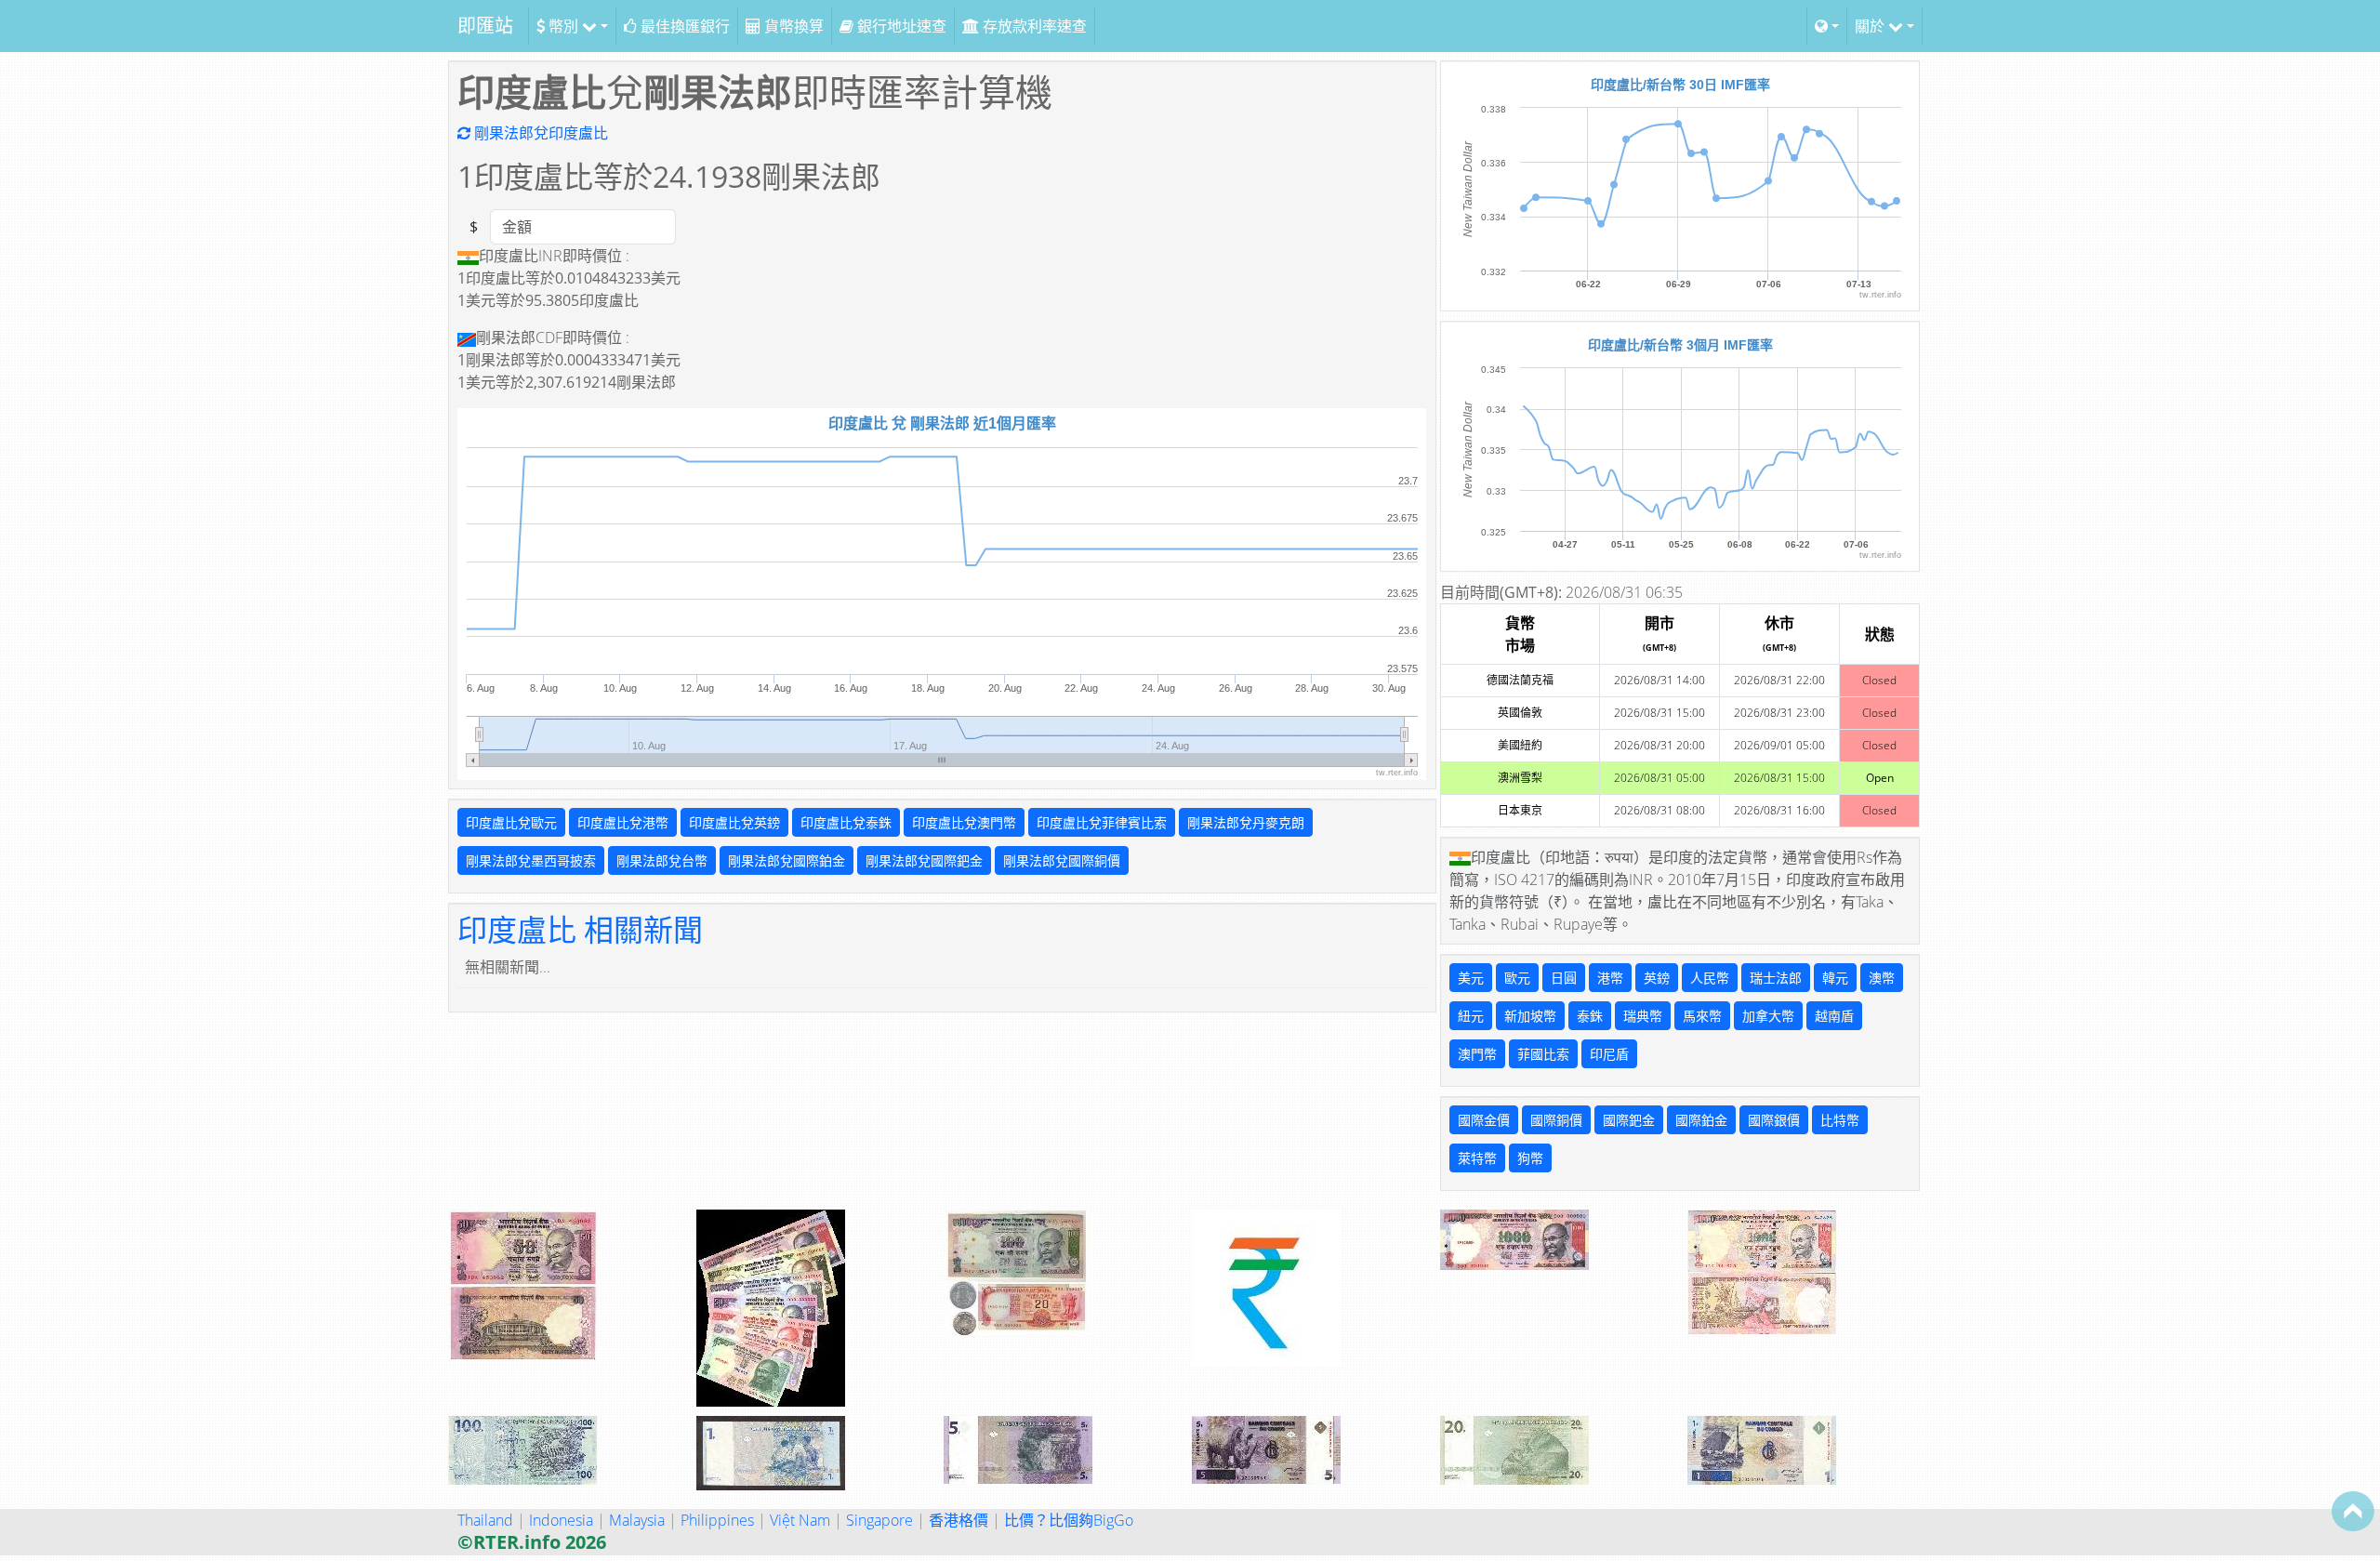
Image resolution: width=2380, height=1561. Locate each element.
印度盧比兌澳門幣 (964, 822)
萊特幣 (1477, 1158)
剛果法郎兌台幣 (662, 860)
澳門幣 (1477, 1054)
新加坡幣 (1530, 1016)
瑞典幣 (1643, 1016)
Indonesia (561, 1520)
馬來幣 (1702, 1016)
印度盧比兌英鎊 (734, 822)
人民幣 (1710, 978)
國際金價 (1484, 1120)
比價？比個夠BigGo (1069, 1520)
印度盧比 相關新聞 (580, 929)
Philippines (717, 1520)
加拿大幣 (1768, 1016)
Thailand (485, 1520)
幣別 (563, 26)
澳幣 (1882, 978)
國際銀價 (1774, 1120)
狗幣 (1530, 1158)
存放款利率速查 (1033, 26)
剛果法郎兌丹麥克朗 (1246, 822)
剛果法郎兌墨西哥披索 (531, 860)
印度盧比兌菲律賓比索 (1102, 822)
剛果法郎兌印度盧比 (539, 133)
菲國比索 (1543, 1054)
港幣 (1610, 978)
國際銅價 (1556, 1120)
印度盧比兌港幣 (623, 822)
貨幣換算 (792, 26)
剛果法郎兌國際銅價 (1062, 860)
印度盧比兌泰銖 (846, 822)
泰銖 (1590, 1016)
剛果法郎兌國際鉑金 (787, 860)
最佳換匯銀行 (683, 26)
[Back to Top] (2353, 1511)
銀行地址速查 (900, 26)
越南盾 (1834, 1016)
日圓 (1564, 978)
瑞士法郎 (1776, 978)
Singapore (879, 1520)
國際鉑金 (1701, 1120)
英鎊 (1657, 978)
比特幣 (1840, 1120)
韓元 (1835, 978)
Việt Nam (800, 1520)
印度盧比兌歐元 (511, 822)
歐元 (1517, 978)
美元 (1471, 978)
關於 (1871, 26)
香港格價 (959, 1520)
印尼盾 (1609, 1054)
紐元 (1471, 1016)
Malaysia (637, 1520)
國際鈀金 (1629, 1120)
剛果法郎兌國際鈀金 (924, 860)
